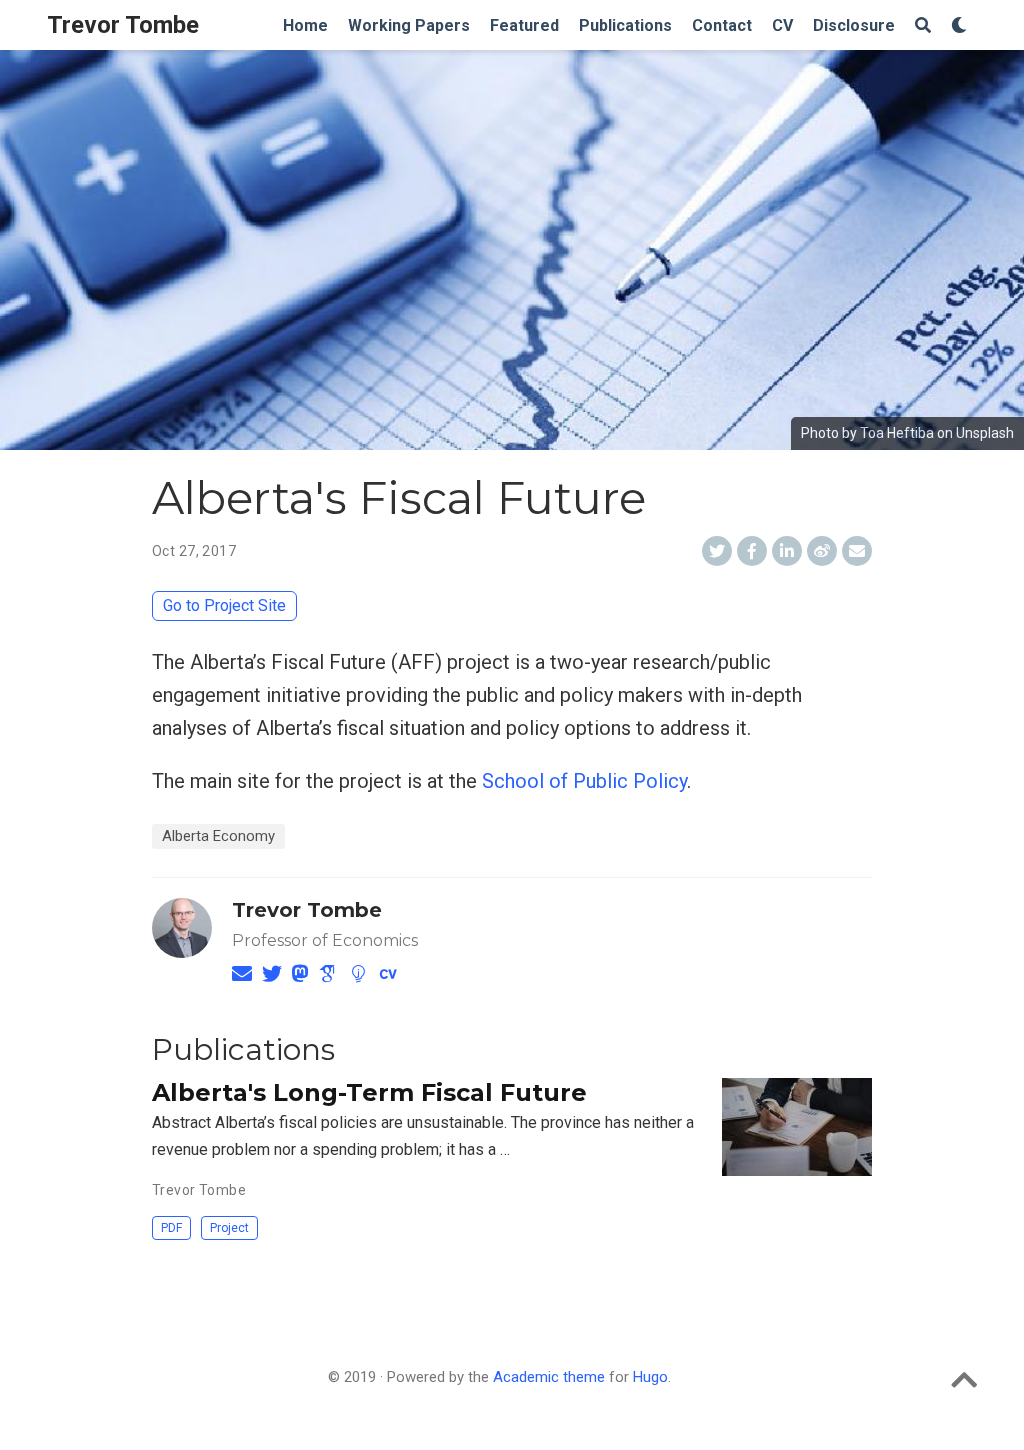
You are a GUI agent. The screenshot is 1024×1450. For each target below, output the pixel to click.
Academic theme (549, 1377)
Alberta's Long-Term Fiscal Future (369, 1092)
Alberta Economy (218, 836)
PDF (171, 1228)
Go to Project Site (224, 605)
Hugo (650, 1377)
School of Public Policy (584, 781)
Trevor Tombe (123, 25)
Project (229, 1228)
